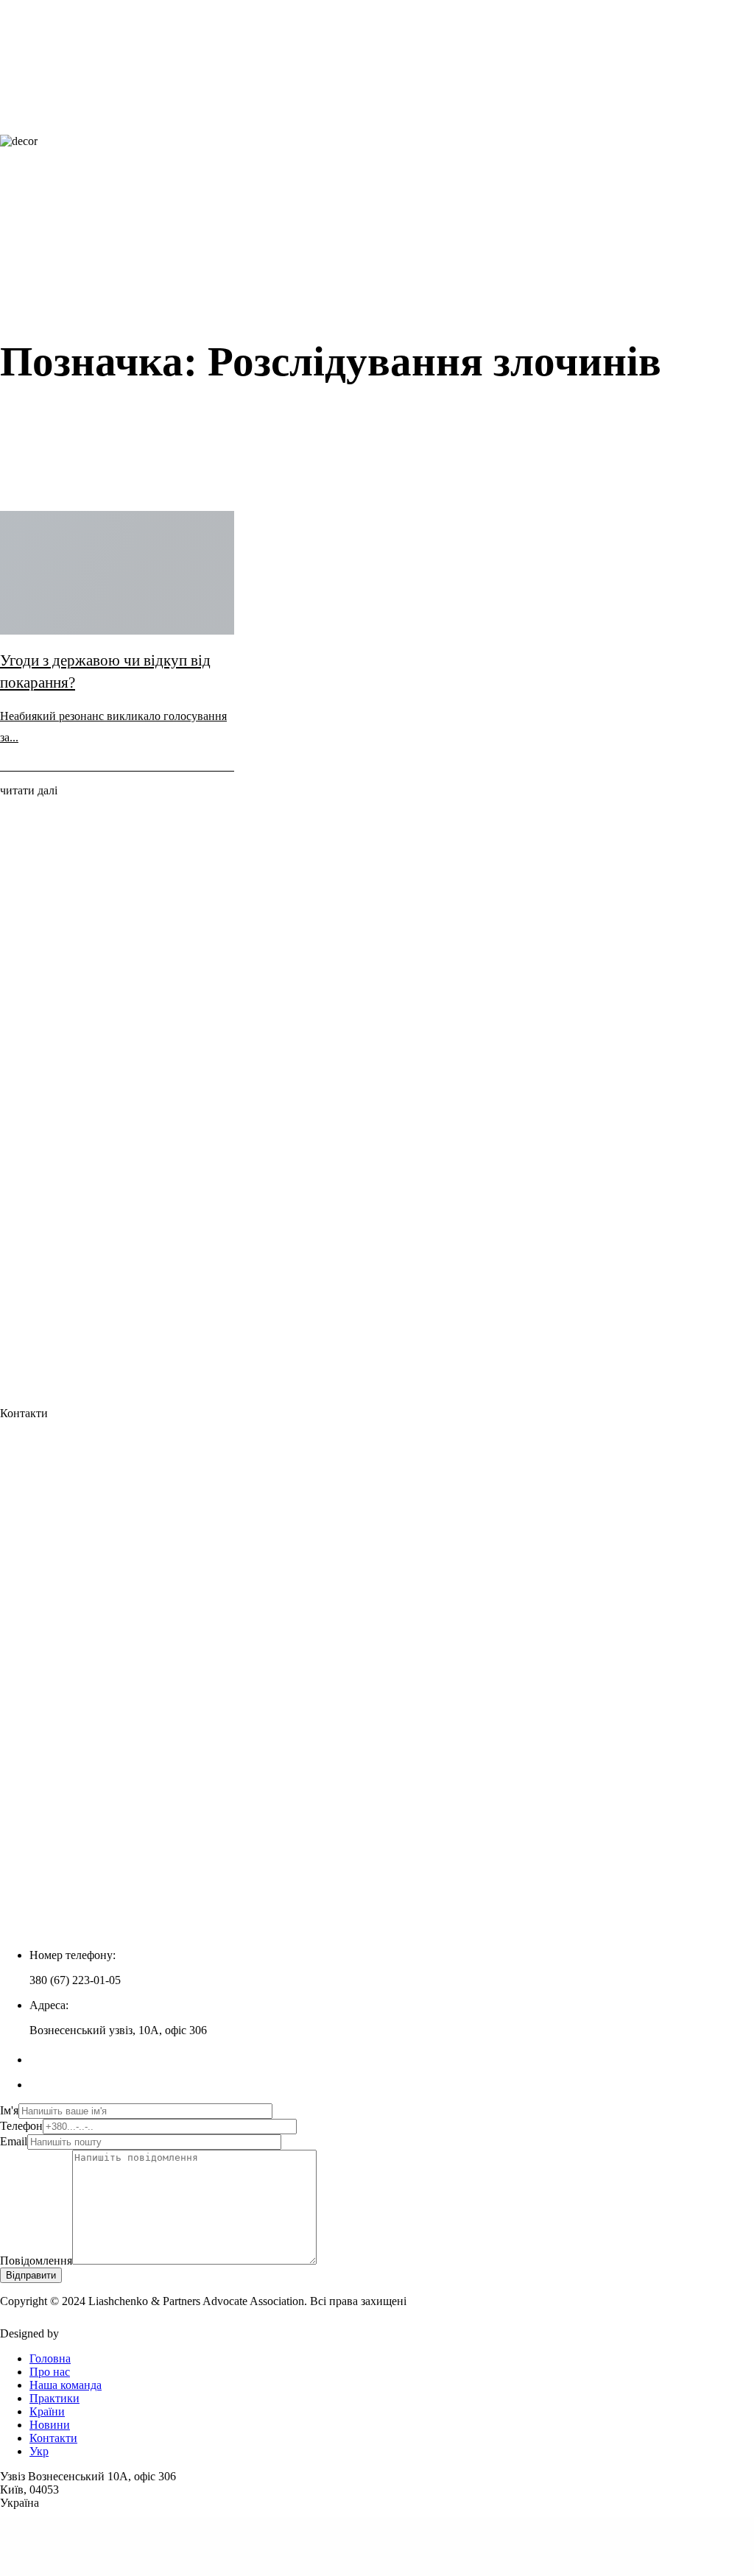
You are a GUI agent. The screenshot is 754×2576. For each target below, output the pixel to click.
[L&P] (318, 128)
